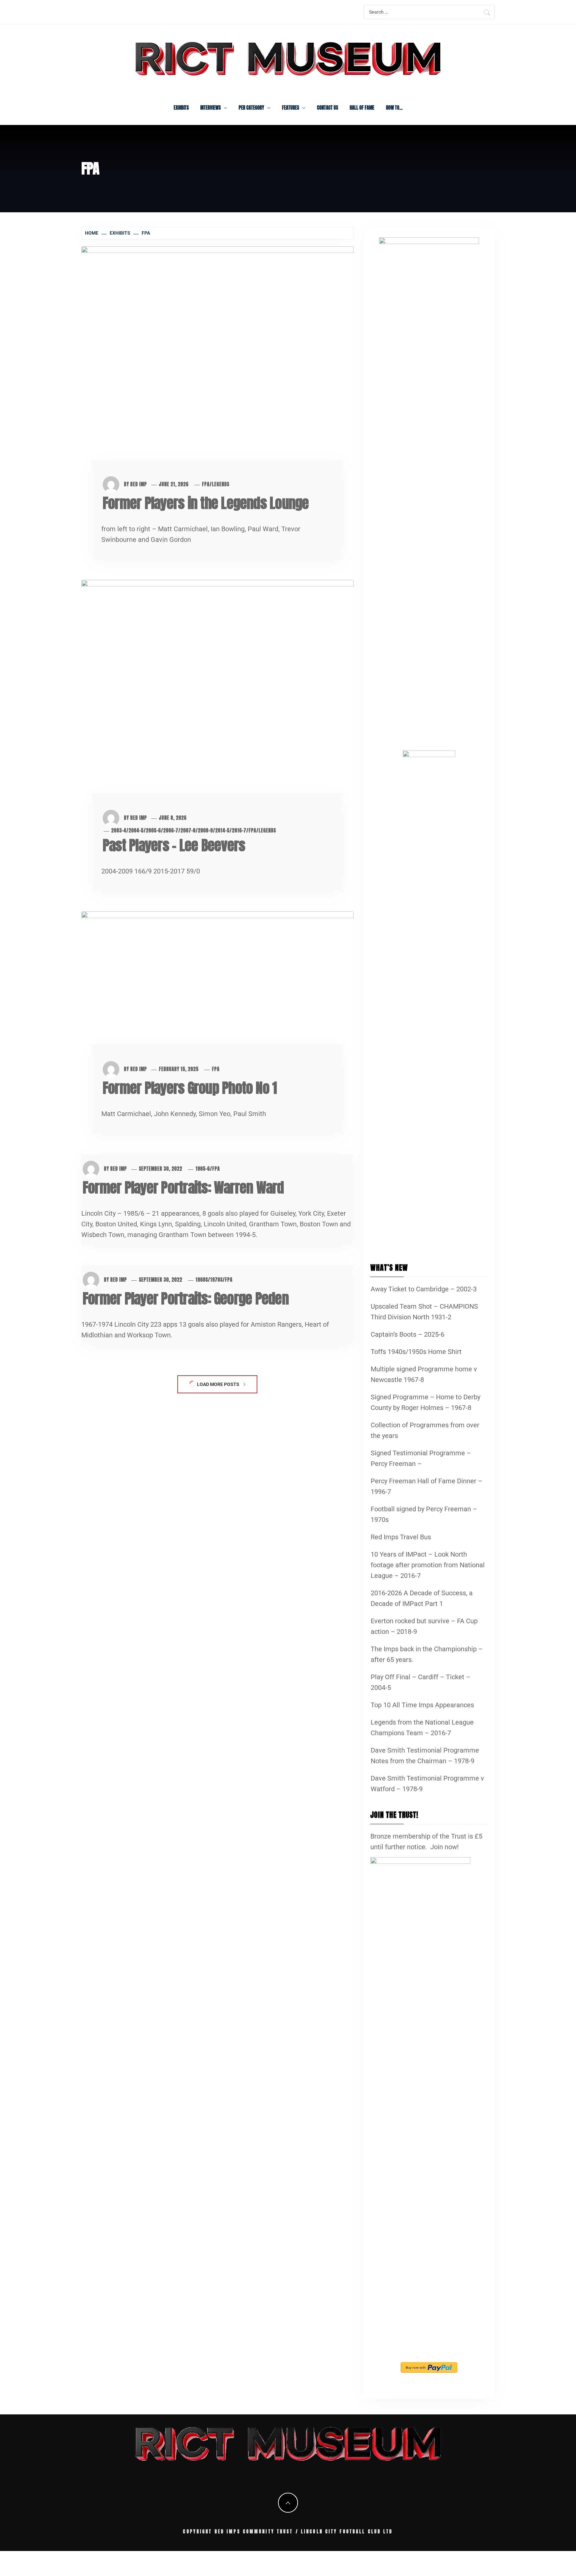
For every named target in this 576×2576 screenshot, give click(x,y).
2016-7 (239, 831)
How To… (394, 108)
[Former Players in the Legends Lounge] (217, 362)
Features (290, 108)
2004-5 (136, 831)
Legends (221, 484)
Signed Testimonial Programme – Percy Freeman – (421, 1458)
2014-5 (222, 831)
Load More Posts (218, 1384)
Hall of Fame (362, 108)
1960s (202, 1280)
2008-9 (205, 831)
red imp (139, 484)
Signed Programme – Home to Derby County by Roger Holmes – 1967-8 (425, 1402)
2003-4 (119, 831)
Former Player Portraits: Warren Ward (183, 1188)
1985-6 (203, 1169)
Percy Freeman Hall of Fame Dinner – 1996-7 (426, 1486)
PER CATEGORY (251, 108)
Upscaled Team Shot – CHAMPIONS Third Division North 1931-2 (424, 1312)
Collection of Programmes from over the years (425, 1430)
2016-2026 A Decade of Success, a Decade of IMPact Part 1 (422, 1598)
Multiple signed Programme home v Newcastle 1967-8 (424, 1374)
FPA (206, 484)
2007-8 (188, 831)
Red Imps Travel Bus (401, 1537)
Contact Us (327, 108)
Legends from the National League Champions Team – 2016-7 (422, 1728)
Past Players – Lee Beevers (174, 845)
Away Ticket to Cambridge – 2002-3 (424, 1289)
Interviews (210, 108)
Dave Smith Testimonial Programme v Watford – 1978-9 (427, 1784)
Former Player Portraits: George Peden (186, 1298)
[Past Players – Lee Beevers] (217, 696)
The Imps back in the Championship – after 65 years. (427, 1654)
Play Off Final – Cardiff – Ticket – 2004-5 (420, 1682)
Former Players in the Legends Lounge (206, 503)
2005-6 (153, 831)
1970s (216, 1280)
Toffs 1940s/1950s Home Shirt (416, 1352)
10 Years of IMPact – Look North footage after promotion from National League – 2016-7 (428, 1565)
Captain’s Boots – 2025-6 (407, 1334)
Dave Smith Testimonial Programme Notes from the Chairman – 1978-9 (425, 1756)
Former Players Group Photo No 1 (190, 1088)
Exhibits (181, 108)
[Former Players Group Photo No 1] (217, 987)
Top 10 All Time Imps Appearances (422, 1705)
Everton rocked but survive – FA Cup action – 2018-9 (424, 1626)
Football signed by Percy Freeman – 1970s (424, 1514)
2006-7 (171, 831)
